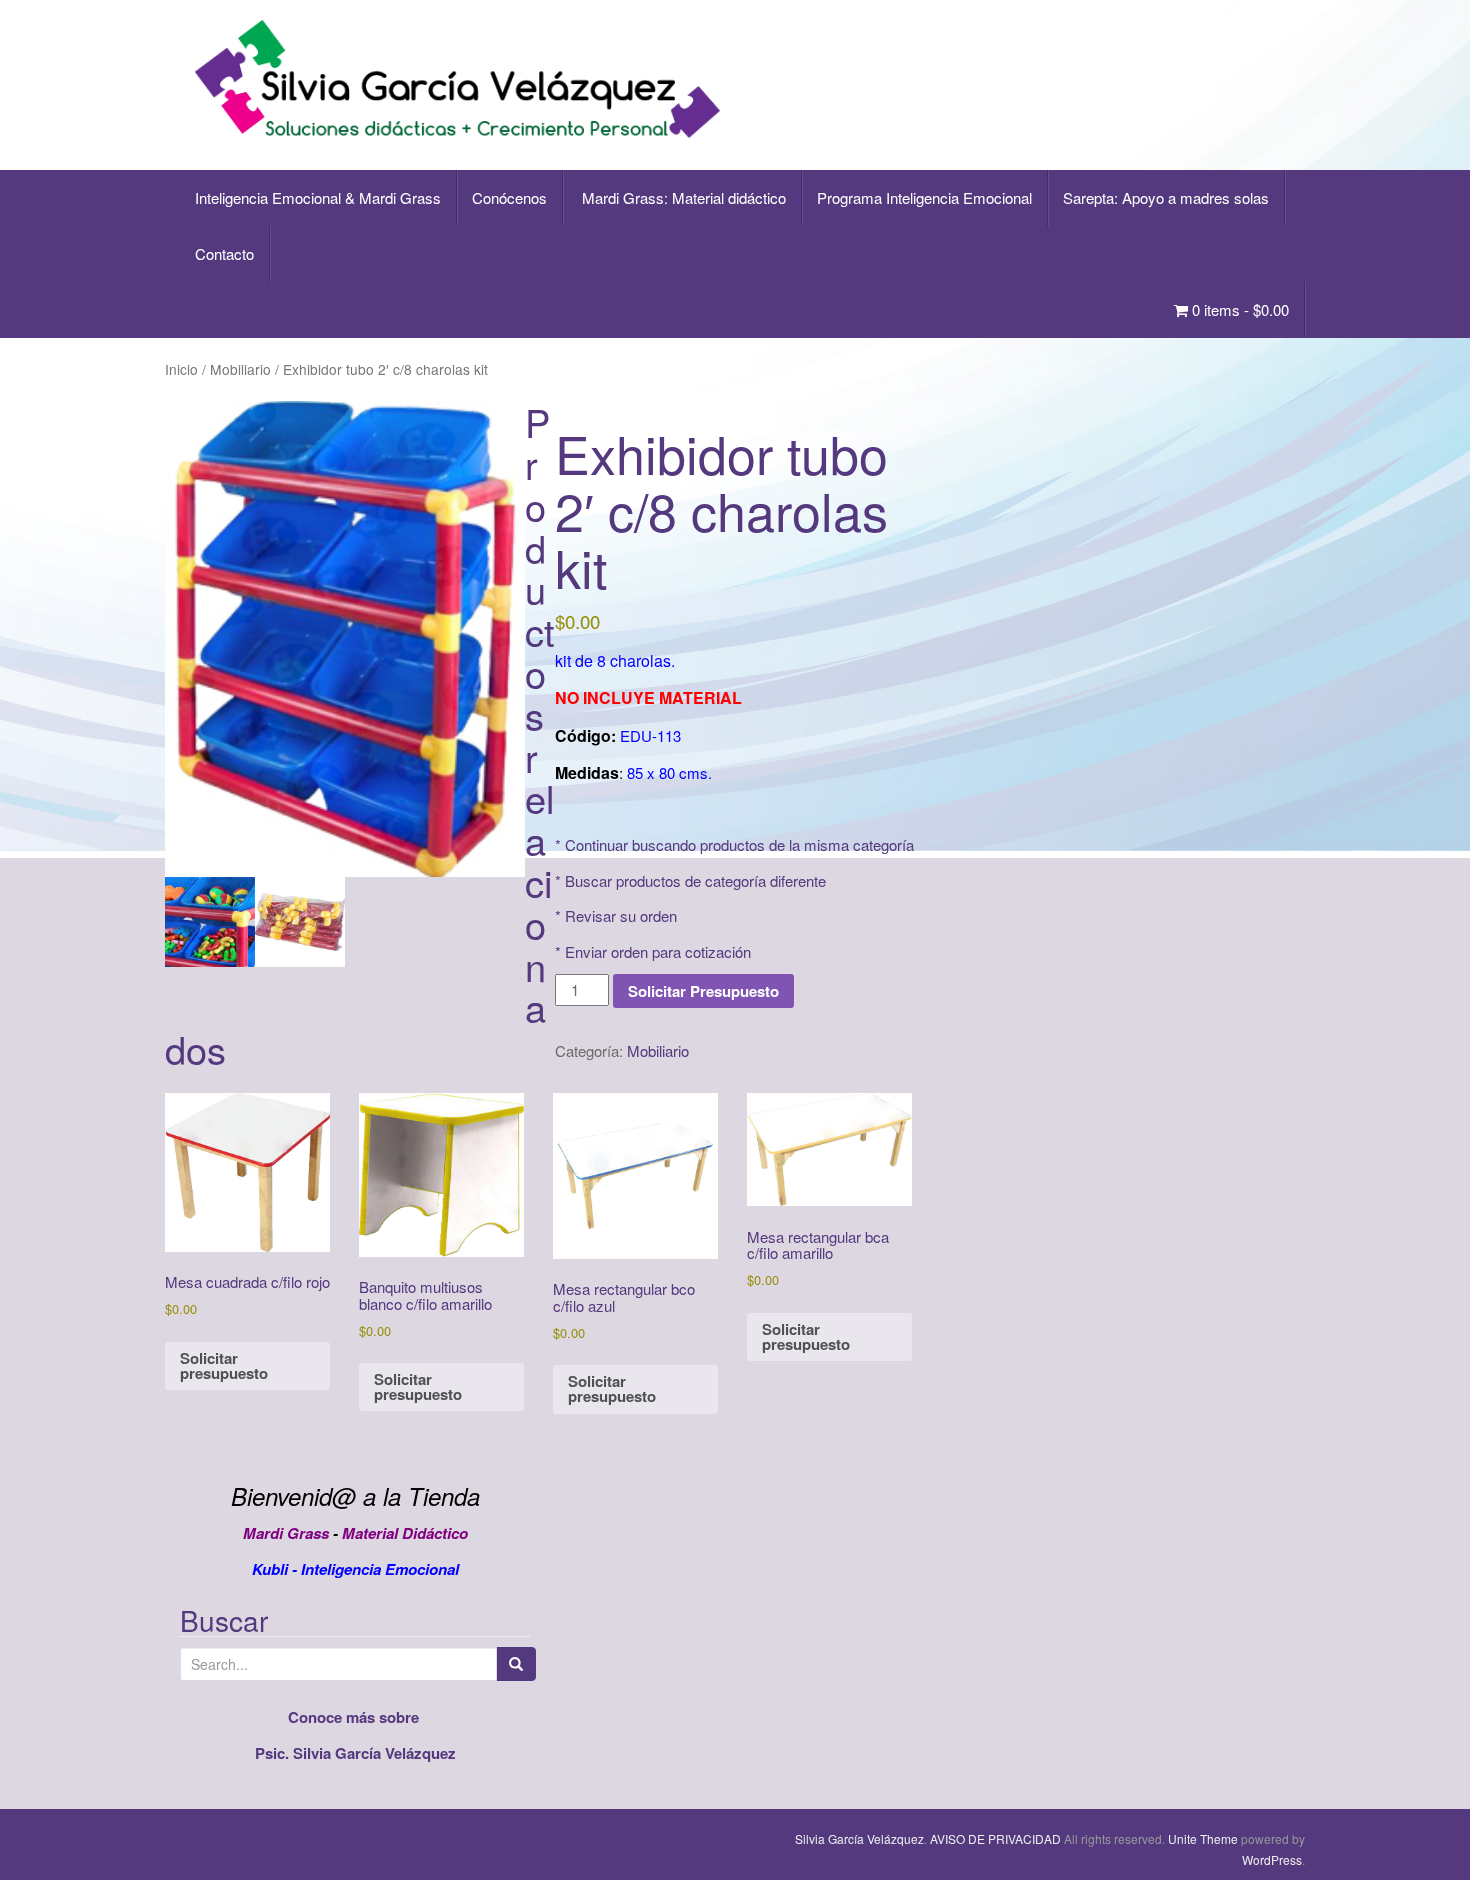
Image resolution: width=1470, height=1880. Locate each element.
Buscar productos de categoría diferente (695, 880)
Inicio (181, 369)
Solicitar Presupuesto (703, 991)
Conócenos (509, 197)
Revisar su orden (621, 915)
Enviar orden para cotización (658, 951)
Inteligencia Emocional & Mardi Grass (318, 197)
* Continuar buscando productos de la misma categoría (734, 844)
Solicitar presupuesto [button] (224, 1365)
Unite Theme (1203, 1838)
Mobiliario (240, 369)
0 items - (1238, 309)
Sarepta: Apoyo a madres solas (1166, 197)
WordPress (1272, 1859)
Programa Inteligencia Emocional (924, 197)
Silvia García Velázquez (859, 1838)
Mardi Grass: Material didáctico (682, 197)
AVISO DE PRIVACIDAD (995, 1838)
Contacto (224, 253)
